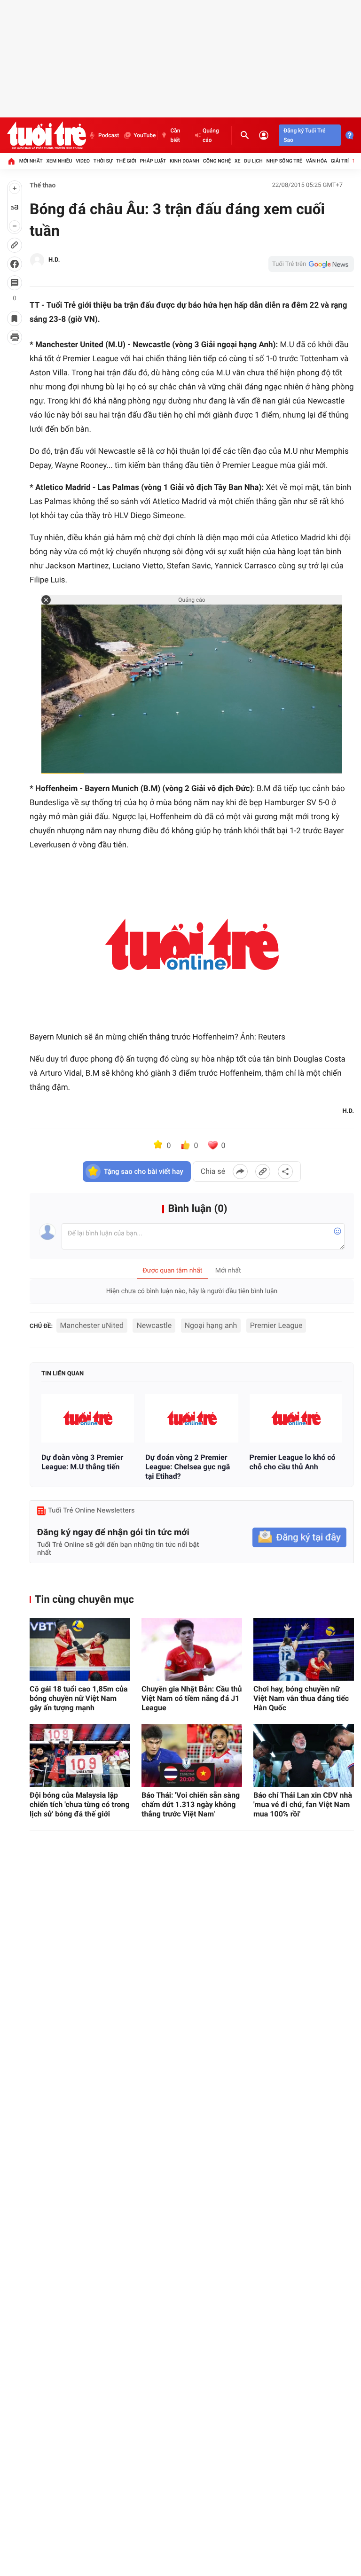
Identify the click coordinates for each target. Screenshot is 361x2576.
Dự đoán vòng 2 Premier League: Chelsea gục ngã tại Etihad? (188, 1467)
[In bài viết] (15, 337)
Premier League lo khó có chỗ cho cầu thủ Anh (293, 1462)
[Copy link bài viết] (263, 1172)
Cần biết (175, 135)
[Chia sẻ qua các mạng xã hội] (285, 1172)
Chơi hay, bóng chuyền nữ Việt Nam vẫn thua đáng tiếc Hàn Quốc (301, 1698)
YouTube (145, 135)
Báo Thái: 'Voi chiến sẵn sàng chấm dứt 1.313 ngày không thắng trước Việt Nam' (191, 1804)
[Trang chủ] (11, 161)
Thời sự (103, 161)
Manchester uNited (92, 1325)
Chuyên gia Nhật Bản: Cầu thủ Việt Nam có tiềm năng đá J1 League (192, 1698)
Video (83, 161)
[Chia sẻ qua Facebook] (240, 1172)
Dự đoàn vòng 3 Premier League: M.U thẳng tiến (82, 1462)
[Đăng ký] (299, 1538)
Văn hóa (317, 161)
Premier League (276, 1325)
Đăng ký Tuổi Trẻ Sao (304, 135)
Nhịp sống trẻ (284, 161)
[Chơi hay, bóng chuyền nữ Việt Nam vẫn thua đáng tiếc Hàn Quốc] (304, 1649)
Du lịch (253, 161)
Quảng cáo (211, 135)
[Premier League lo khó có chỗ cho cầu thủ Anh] (296, 1418)
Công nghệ (217, 161)
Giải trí (340, 161)
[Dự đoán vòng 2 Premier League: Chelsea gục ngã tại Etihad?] (192, 1418)
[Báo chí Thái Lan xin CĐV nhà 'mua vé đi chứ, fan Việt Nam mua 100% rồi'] (304, 1755)
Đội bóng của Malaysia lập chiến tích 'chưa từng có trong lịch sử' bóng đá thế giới (80, 1804)
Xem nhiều (59, 161)
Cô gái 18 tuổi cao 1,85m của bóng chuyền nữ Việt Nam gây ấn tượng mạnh (79, 1698)
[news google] (311, 264)
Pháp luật (153, 161)
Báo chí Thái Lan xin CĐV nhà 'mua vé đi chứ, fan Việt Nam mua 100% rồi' (303, 1804)
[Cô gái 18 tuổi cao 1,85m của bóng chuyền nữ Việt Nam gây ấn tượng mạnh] (80, 1649)
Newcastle (154, 1325)
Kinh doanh (184, 161)
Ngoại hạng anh (211, 1325)
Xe (238, 161)
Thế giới (126, 161)
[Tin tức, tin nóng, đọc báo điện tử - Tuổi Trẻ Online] (47, 135)
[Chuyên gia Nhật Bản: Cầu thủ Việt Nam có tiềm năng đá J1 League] (192, 1649)
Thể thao (43, 186)
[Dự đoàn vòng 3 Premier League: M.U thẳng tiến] (88, 1418)
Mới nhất (31, 161)
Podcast (109, 135)
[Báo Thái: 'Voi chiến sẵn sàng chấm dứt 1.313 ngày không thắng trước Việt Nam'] (192, 1755)
